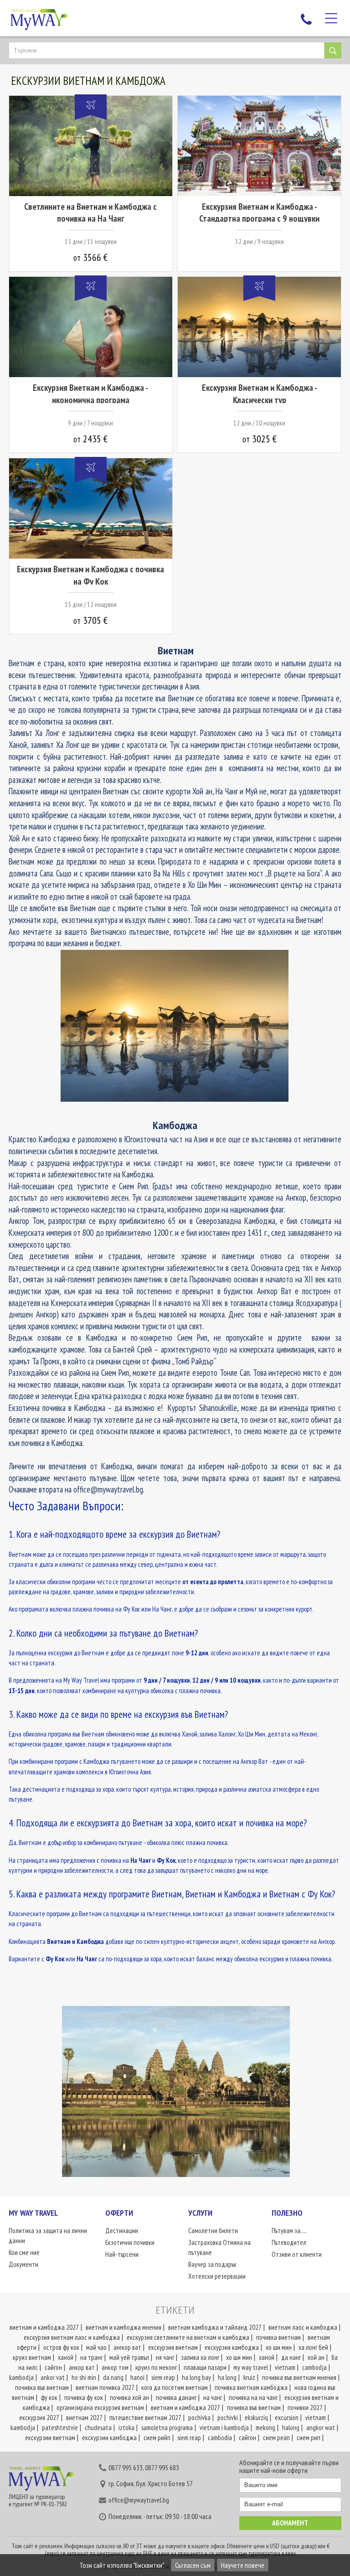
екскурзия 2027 (39, 2418)
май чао (96, 2347)
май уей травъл (129, 2357)
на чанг (213, 2397)
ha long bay (196, 2377)
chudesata (98, 2428)
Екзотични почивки (130, 2242)
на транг (91, 2357)
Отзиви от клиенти (297, 2254)
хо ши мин (279, 2347)
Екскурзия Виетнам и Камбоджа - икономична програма (90, 394)
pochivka (199, 2418)
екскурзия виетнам (173, 2347)
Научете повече (243, 2565)
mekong (265, 2428)
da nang (113, 2377)
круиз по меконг (156, 2367)
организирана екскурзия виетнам (100, 2408)
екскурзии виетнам (50, 2438)
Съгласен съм (193, 2565)
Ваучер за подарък (212, 2264)
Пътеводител (289, 2242)
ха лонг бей (313, 2347)
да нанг (291, 2357)
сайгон (53, 2367)
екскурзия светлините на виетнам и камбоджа (188, 2337)
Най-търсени (122, 2254)
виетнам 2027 (84, 2418)
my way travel (251, 2367)
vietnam (285, 2367)
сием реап (276, 2438)
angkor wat (321, 2428)
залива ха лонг (200, 2357)
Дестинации (122, 2231)
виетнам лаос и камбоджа (303, 2327)
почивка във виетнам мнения (299, 2377)
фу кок (49, 2397)
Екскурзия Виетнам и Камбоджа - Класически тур (260, 394)
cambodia (220, 2438)
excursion (287, 2418)
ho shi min (84, 2377)
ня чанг (165, 2357)
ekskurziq (256, 2418)
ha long (227, 2377)
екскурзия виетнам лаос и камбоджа (72, 2337)
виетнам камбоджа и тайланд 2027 (215, 2327)
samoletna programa (167, 2428)
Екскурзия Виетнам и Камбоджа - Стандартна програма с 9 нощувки (259, 213)
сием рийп (157, 2438)
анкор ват (82, 2367)
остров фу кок (61, 2347)
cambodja (314, 2367)
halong (291, 2428)
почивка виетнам (278, 2337)
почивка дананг (176, 2397)
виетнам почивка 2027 (105, 2387)
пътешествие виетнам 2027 (145, 2418)
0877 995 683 (162, 2467)
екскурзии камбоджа (109, 2438)
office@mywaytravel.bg (139, 2500)
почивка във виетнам (42, 2387)
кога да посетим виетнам (175, 2387)
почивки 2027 (305, 2408)
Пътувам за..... (289, 2231)
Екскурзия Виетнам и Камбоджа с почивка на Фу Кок (90, 575)
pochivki (228, 2418)
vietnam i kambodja (224, 2428)
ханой (66, 2357)
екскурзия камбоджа (232, 2347)
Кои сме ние (24, 2252)
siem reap (163, 2377)
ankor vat (53, 2377)
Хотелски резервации (217, 2276)
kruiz (249, 2377)
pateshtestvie (60, 2428)
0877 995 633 (126, 2467)
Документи (23, 2264)
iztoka (126, 2428)
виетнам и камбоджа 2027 (44, 2327)
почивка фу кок (84, 2397)
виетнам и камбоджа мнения (124, 2327)
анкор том (115, 2367)
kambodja (21, 2377)
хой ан (316, 2357)
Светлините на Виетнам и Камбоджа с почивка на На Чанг (90, 213)
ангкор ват (127, 2347)
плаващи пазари (205, 2367)
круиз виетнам (32, 2357)
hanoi (137, 2377)
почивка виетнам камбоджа (251, 2387)
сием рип (309, 2438)
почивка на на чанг (253, 2397)
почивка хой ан (129, 2397)
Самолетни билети (213, 2231)
